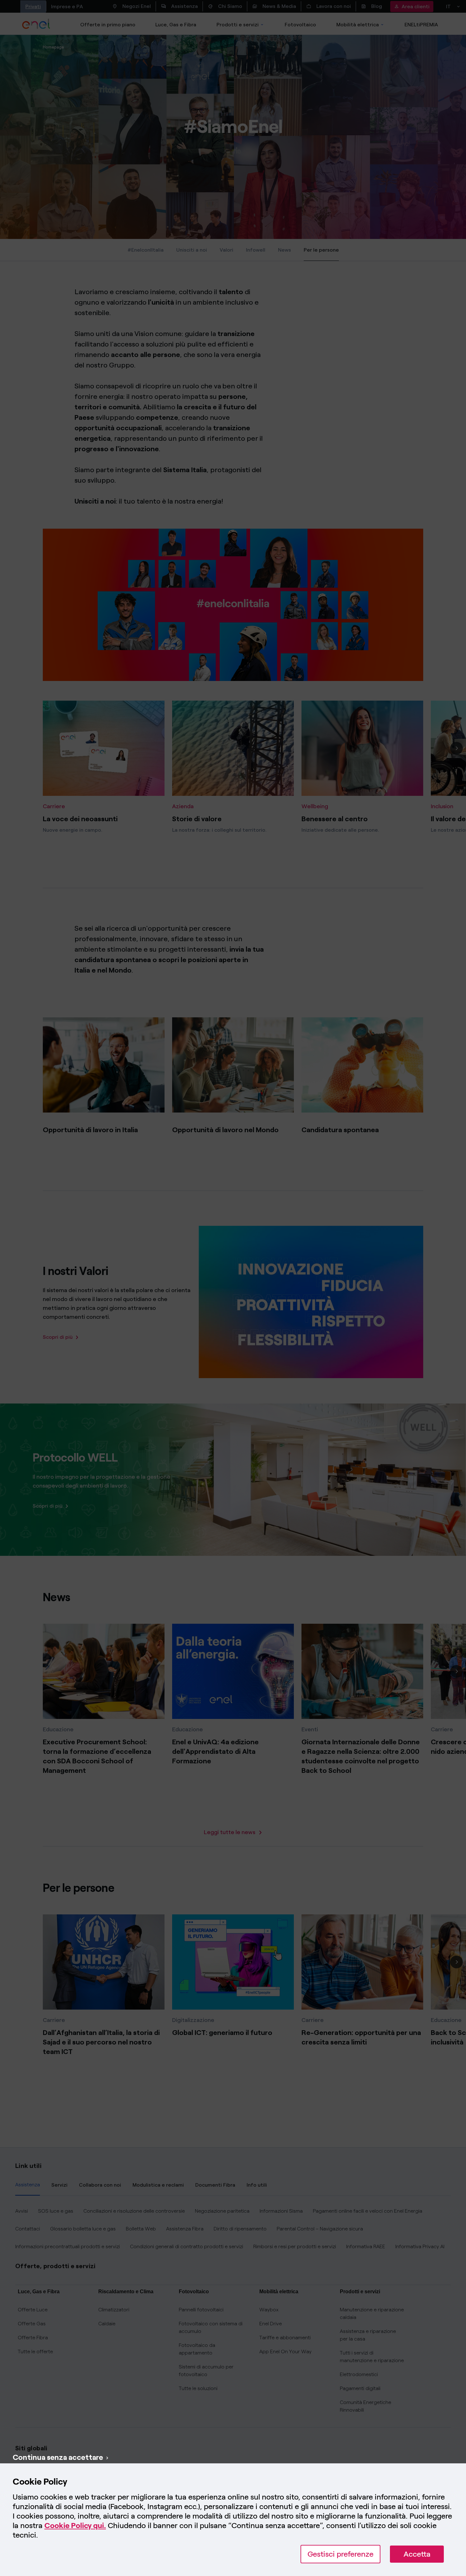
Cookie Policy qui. (75, 2525)
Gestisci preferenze (340, 2554)
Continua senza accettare (58, 2457)
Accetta (417, 2554)
